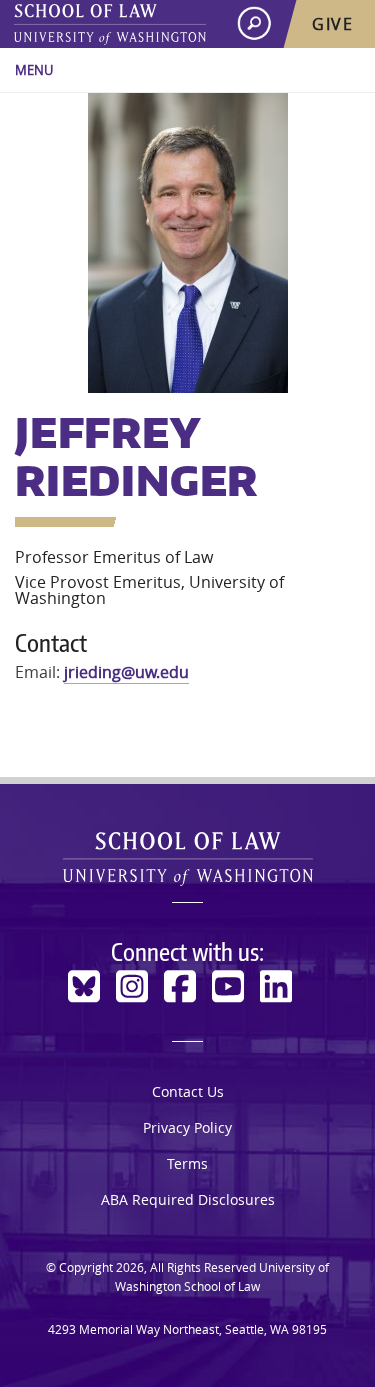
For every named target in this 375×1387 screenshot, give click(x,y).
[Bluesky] (84, 986)
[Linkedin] (276, 986)
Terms (187, 1163)
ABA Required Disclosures (188, 1199)
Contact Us (188, 1091)
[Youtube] (228, 986)
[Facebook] (180, 986)
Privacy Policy (187, 1127)
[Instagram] (132, 986)
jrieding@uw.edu (126, 672)
